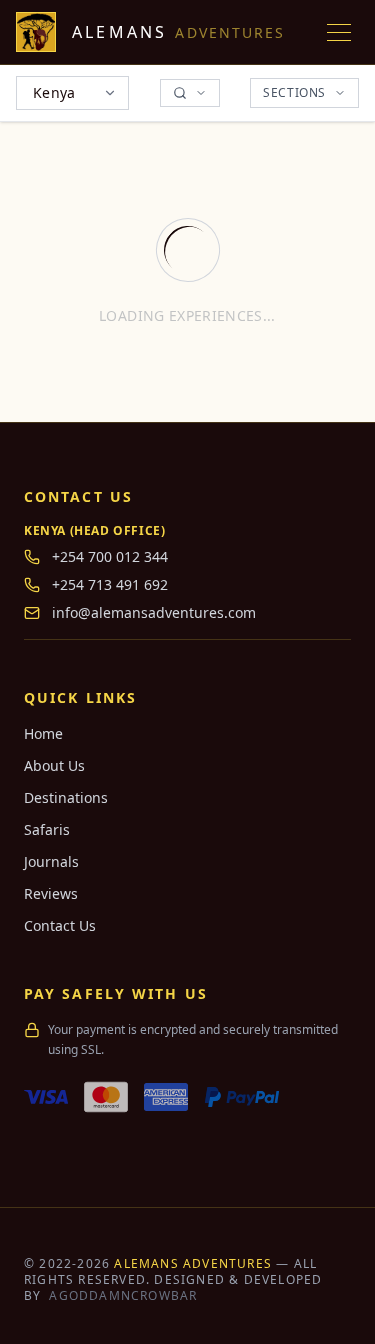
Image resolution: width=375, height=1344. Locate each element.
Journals (51, 861)
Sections (294, 92)
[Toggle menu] (339, 32)
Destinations (66, 797)
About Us (54, 765)
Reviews (51, 893)
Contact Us (60, 925)
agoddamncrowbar (123, 1295)
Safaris (47, 829)
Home (43, 733)
